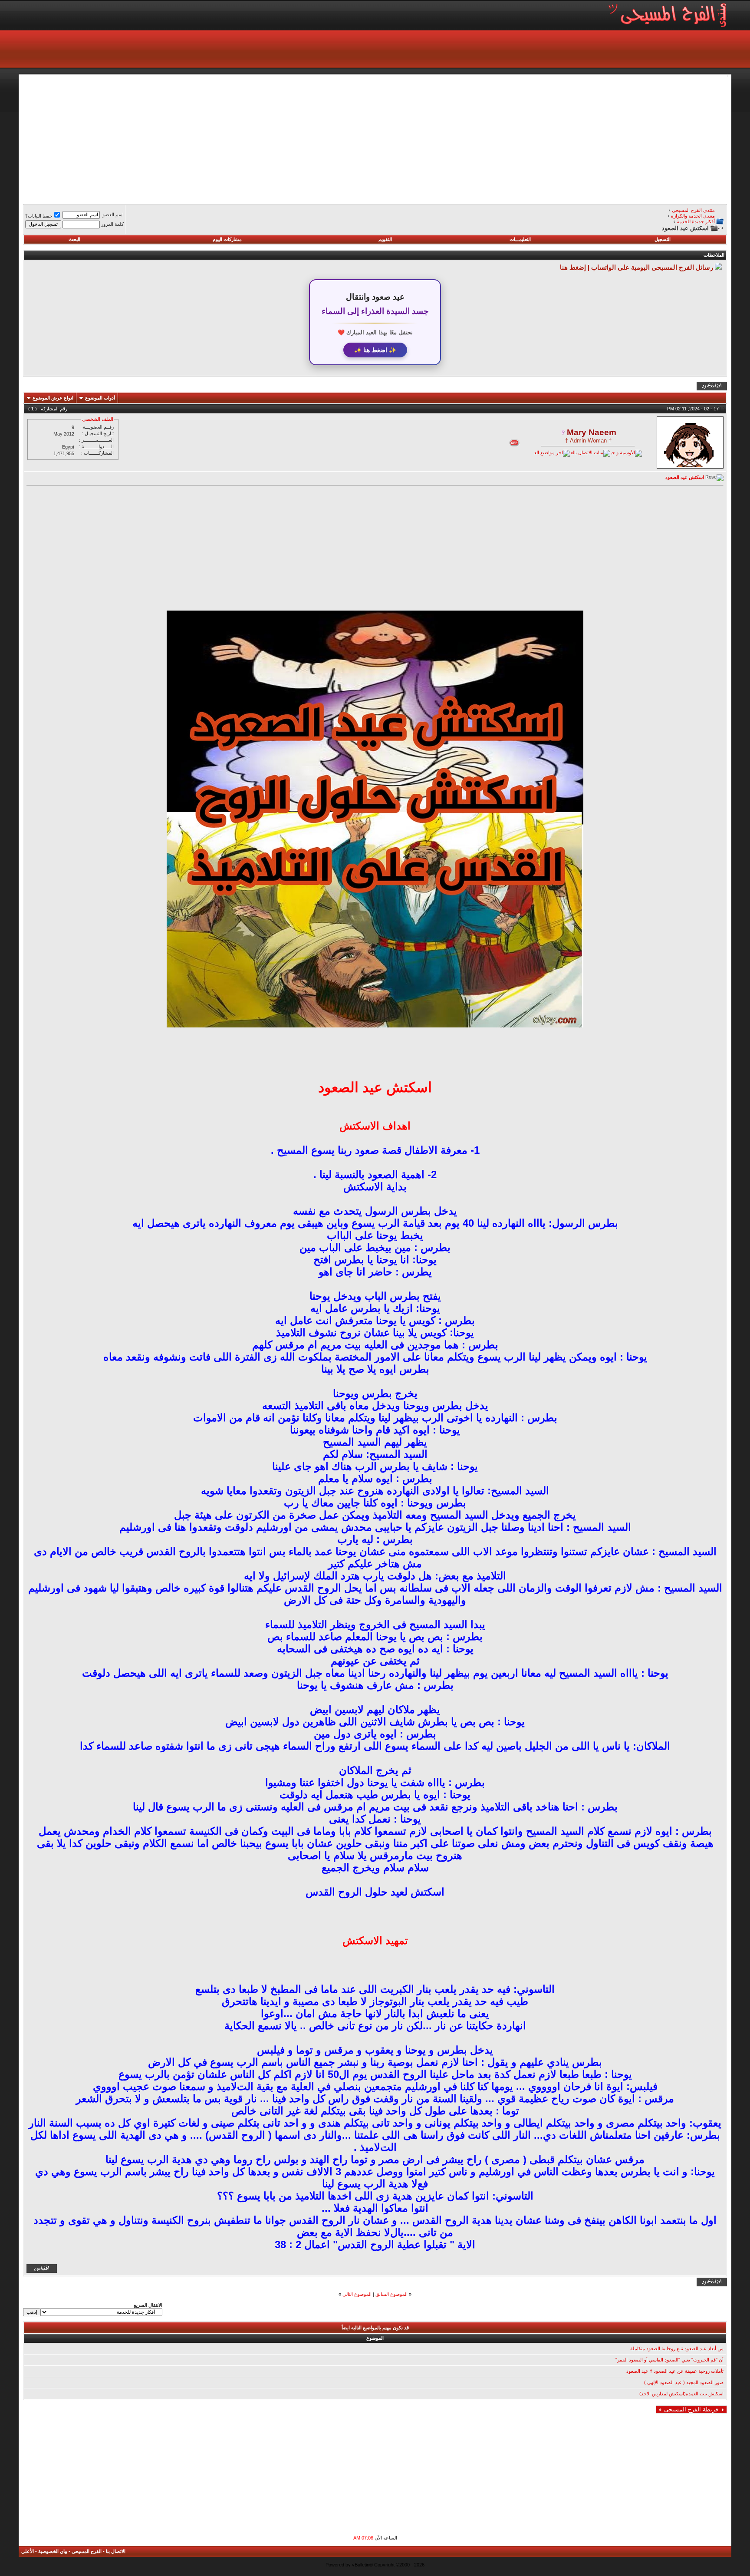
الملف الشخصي (98, 419)
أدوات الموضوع (100, 398)
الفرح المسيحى (87, 2551)
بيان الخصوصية (53, 2551)
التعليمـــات (520, 239)
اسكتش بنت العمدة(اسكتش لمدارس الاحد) (681, 2394)
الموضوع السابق (391, 2294)
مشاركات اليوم (227, 239)
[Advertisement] (467, 138)
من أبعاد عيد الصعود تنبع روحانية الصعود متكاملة (677, 2348)
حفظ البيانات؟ (39, 216)
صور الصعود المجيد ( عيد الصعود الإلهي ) (684, 2382)
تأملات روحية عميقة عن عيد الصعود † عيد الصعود (675, 2371)
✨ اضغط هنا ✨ (375, 350)
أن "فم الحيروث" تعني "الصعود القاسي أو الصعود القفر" (669, 2360)
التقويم (385, 239)
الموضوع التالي (357, 2294)
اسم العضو (113, 215)
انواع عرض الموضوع (53, 398)
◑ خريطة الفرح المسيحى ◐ (691, 2409)
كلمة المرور (112, 224)
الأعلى (28, 2551)
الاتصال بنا (116, 2551)
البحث (74, 239)
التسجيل (663, 239)
